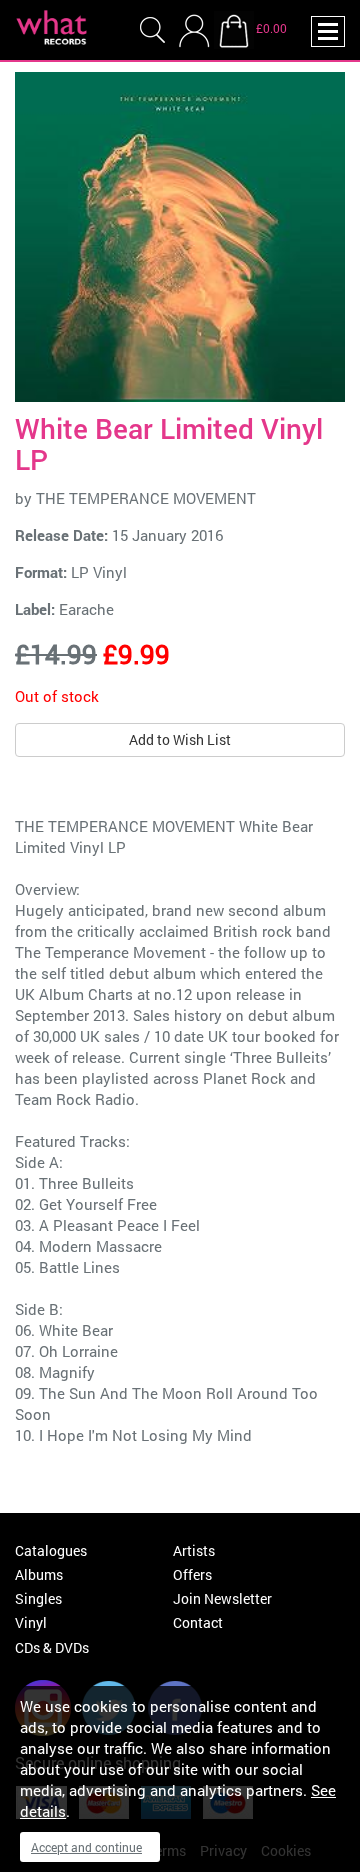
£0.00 (271, 28)
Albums (39, 1574)
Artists (194, 1550)
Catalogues (51, 1550)
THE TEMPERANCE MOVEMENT (146, 498)
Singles (38, 1598)
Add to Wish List (180, 739)
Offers (192, 1574)
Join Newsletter (222, 1598)
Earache (86, 609)
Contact (198, 1622)
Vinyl (31, 1622)
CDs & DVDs (52, 1647)
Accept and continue (86, 1847)
